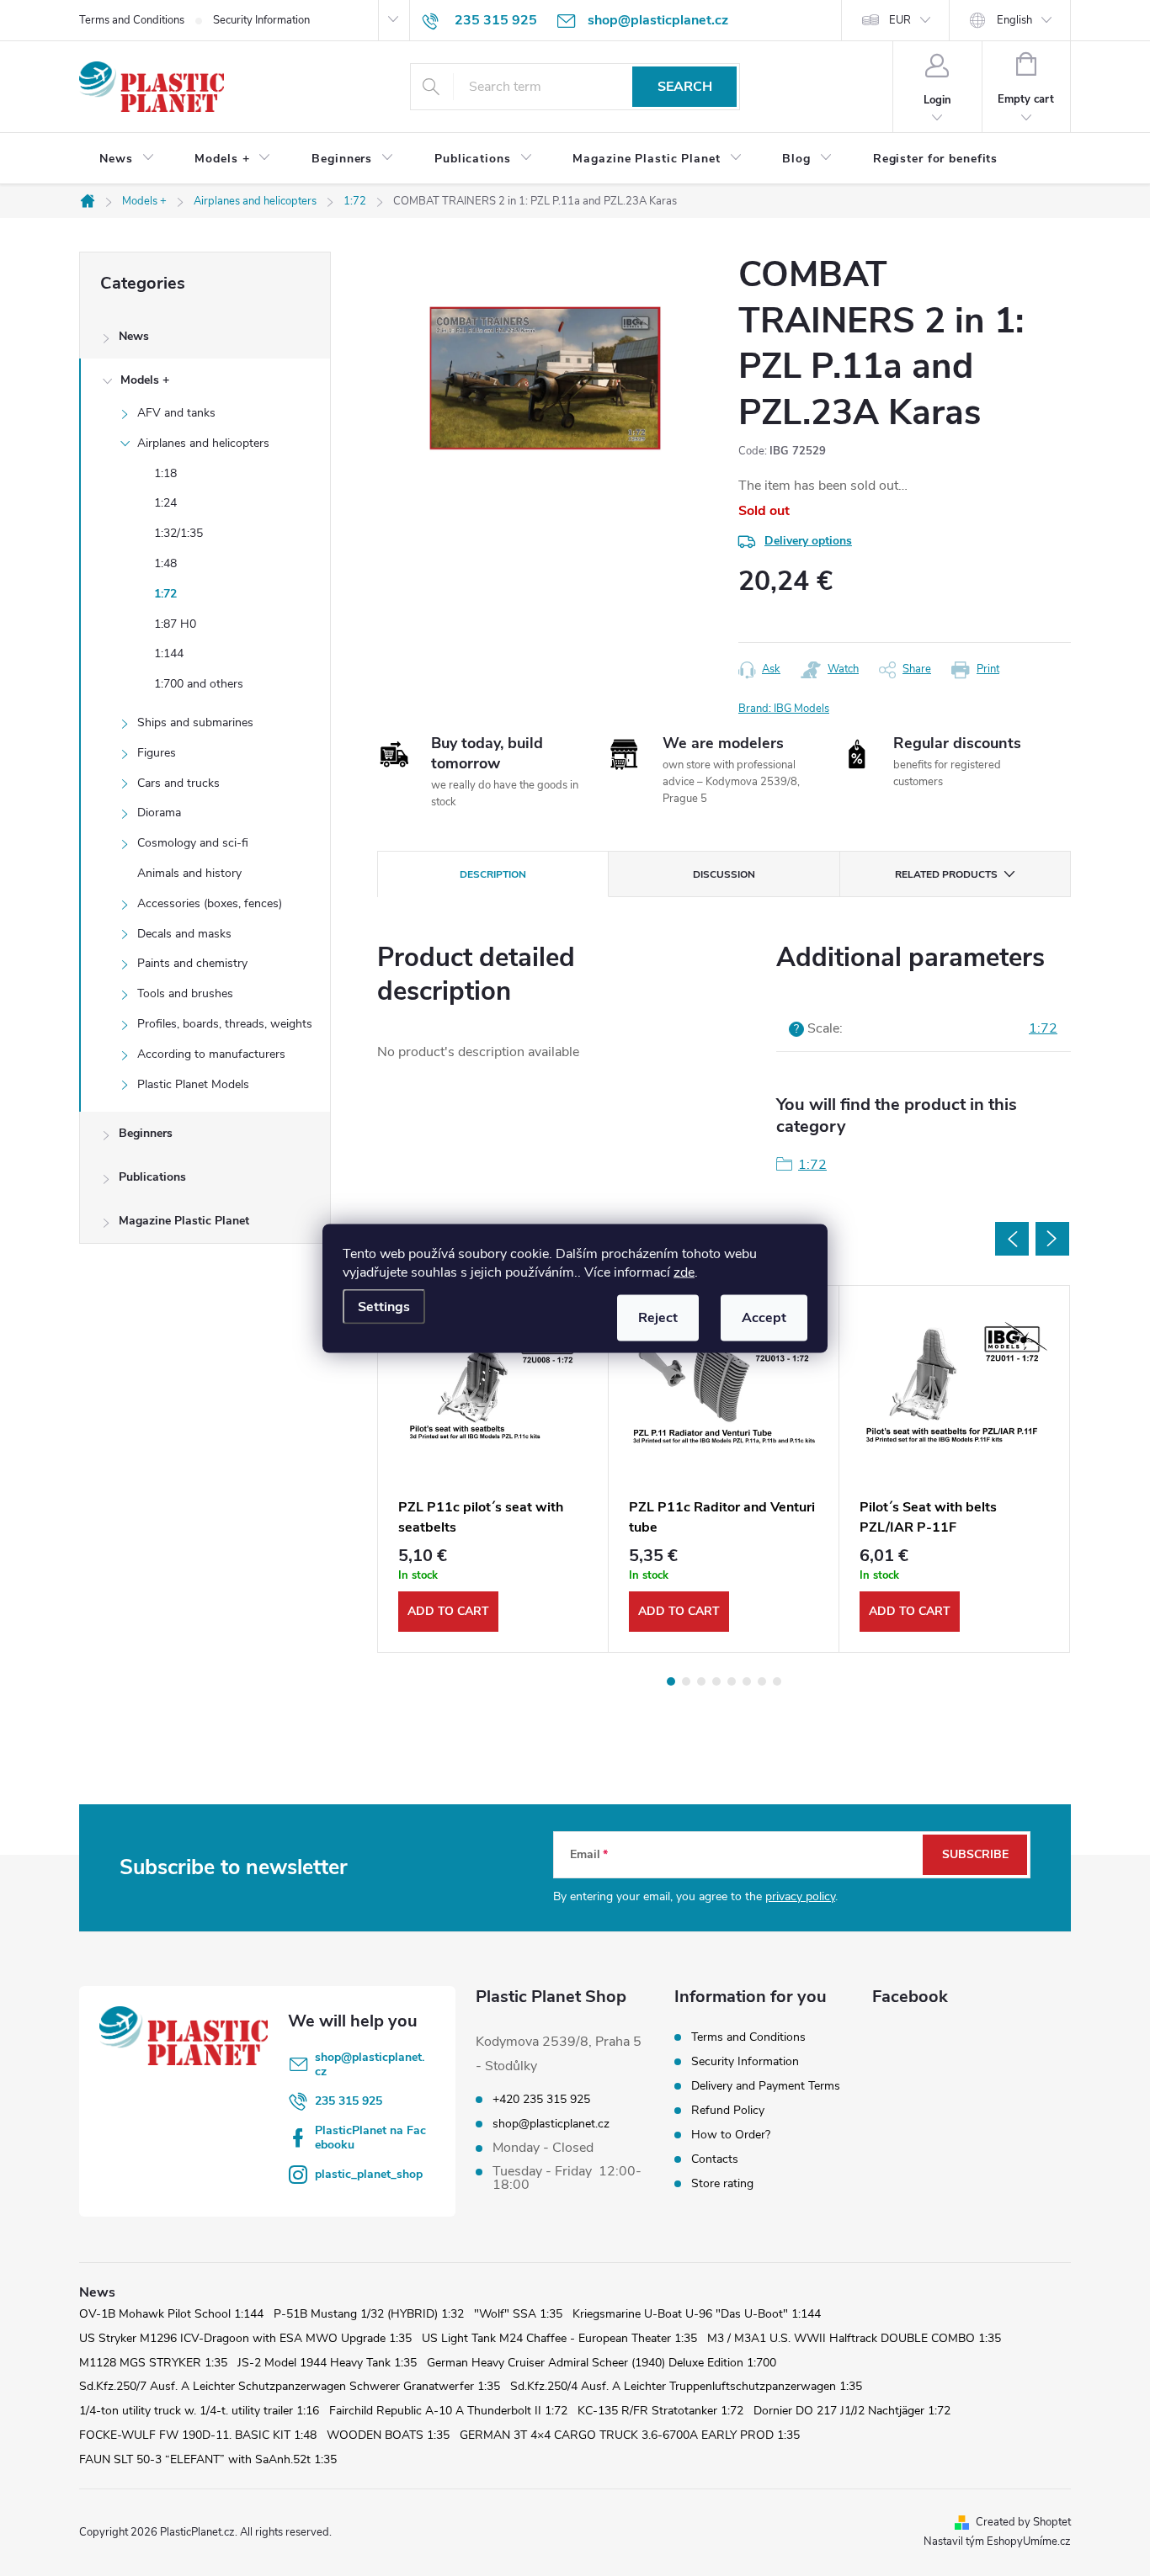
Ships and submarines (195, 722)
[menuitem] (127, 159)
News (134, 336)
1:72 (165, 594)
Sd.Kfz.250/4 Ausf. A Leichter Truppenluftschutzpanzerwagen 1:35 (686, 2386)
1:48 (165, 563)
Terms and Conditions (132, 20)
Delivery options (808, 541)
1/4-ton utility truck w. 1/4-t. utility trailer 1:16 (199, 2411)
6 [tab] (747, 1681)
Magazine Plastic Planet (184, 1221)
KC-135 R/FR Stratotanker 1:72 (660, 2411)
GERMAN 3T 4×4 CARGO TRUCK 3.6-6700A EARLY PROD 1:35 (630, 2435)
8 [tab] (777, 1681)
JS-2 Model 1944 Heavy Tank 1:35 (327, 2363)
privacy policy (800, 1896)
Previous (1012, 1239)
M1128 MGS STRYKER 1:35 (153, 2363)
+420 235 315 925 (541, 2100)
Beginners (146, 1133)
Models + (145, 380)
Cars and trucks (178, 783)
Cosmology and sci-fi (193, 843)
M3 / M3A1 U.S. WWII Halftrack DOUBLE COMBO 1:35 (854, 2338)
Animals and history (189, 873)
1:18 (165, 473)
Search (685, 87)
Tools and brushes (185, 993)
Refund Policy (728, 2110)
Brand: (784, 709)
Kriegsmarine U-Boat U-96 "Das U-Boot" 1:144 (697, 2314)
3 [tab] (701, 1681)
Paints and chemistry (192, 963)
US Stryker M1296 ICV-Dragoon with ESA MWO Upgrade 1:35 (245, 2338)
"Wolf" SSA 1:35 (518, 2314)
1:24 (165, 503)
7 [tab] (762, 1681)
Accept (764, 1317)
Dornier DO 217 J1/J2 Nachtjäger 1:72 (852, 2411)
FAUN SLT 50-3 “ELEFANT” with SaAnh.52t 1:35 (208, 2459)
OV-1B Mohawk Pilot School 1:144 (171, 2314)
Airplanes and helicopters (203, 443)
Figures (157, 753)
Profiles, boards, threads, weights (225, 1024)
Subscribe (975, 1854)
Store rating (722, 2183)
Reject (658, 1317)
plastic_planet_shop (369, 2174)
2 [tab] (686, 1681)
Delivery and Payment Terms (766, 2086)
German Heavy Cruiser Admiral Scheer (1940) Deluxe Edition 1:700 (602, 2363)
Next (1052, 1239)
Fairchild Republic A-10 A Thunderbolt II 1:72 (448, 2411)
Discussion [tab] (724, 874)
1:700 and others (199, 684)
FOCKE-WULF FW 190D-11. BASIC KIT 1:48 (198, 2435)
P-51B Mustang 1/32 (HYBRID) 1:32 (369, 2314)
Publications (152, 1177)
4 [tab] (716, 1681)
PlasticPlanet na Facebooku (370, 2138)
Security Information (261, 20)
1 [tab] (671, 1681)
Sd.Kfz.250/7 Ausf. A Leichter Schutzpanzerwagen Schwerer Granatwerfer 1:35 (290, 2386)
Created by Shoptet (1023, 2522)
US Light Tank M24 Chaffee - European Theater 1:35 (559, 2338)
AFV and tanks (176, 413)
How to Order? (731, 2135)
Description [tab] (493, 874)
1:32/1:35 (178, 533)
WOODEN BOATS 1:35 (388, 2435)
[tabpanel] (493, 1469)
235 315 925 (349, 2101)
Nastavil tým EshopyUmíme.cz (997, 2541)
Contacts (715, 2159)
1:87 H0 (175, 624)
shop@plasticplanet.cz (370, 2064)
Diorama (159, 813)
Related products (946, 874)
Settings (384, 1306)
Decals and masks (184, 934)
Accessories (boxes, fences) (210, 903)
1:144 (169, 653)
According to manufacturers (211, 1054)
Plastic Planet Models (193, 1084)
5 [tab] (732, 1681)
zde (684, 1272)
